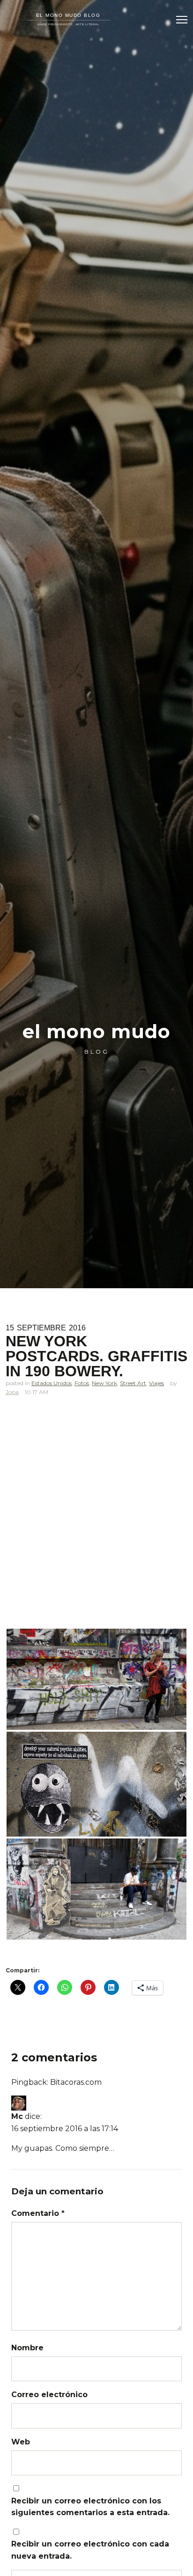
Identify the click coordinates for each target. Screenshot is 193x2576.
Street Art (133, 1383)
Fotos (82, 1383)
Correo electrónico (49, 2395)
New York (104, 1383)
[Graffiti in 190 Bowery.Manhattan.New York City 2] (96, 1784)
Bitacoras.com (76, 2082)
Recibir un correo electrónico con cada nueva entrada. (90, 2550)
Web (21, 2442)
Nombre (27, 2348)
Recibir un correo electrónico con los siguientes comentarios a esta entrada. (90, 2507)
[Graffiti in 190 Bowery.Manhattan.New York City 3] (96, 1889)
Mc (17, 2116)
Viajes (156, 1383)
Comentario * (38, 2213)
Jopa (12, 1392)
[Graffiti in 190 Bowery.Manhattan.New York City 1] (96, 1679)
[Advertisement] (96, 1513)
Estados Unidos (52, 1383)
